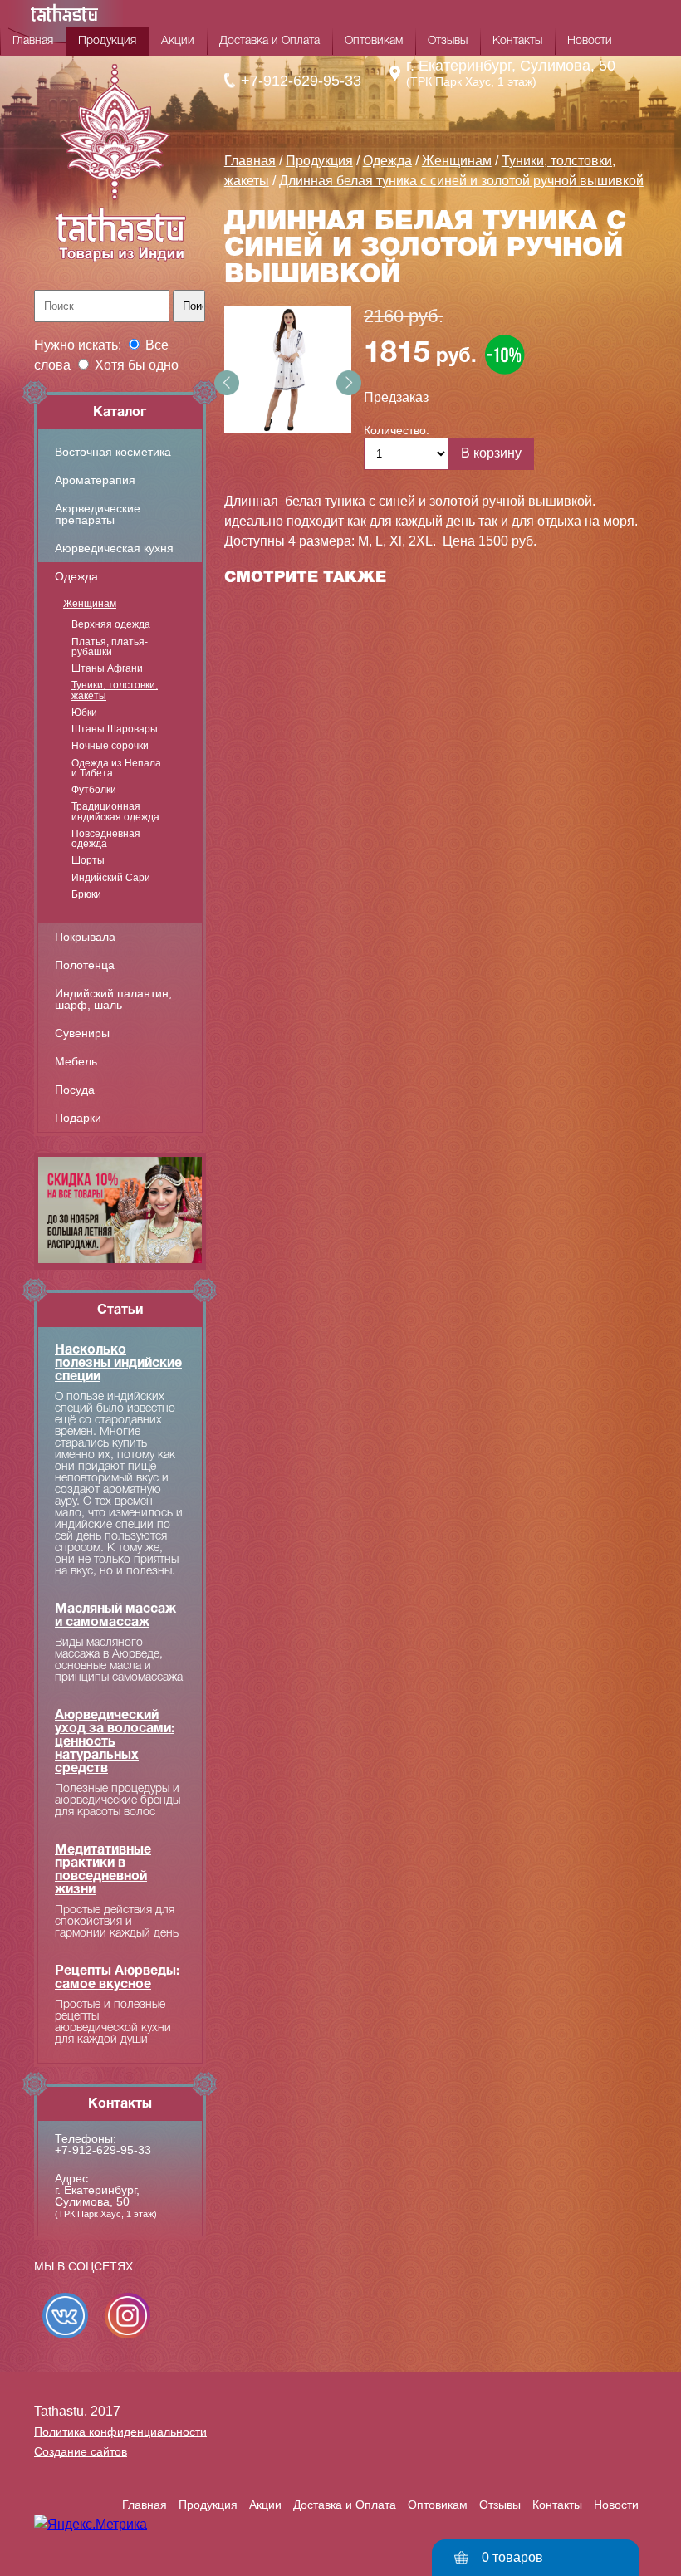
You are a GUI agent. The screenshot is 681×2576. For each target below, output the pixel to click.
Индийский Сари (111, 878)
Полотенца (85, 965)
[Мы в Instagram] (127, 2316)
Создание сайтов (81, 2451)
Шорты (88, 860)
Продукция (107, 41)
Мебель (76, 1061)
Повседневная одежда (106, 839)
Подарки (78, 1118)
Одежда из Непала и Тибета (116, 769)
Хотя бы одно (137, 365)
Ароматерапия (95, 480)
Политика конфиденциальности (120, 2432)
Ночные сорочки (110, 746)
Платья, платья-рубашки (110, 647)
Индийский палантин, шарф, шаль (113, 999)
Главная (33, 41)
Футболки (94, 790)
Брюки (86, 894)
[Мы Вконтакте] (65, 2316)
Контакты (517, 41)
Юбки (84, 713)
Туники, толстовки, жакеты (115, 691)
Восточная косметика (113, 452)
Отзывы (448, 41)
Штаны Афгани (107, 668)
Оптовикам (374, 41)
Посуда (75, 1090)
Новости (590, 41)
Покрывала (85, 937)
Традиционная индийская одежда (115, 812)
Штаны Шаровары (115, 729)
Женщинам (90, 604)
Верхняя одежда (111, 624)
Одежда (76, 576)
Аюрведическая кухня (114, 548)
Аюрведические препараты (98, 514)
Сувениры (82, 1033)
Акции (178, 41)
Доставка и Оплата (269, 41)
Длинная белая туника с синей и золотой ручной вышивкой (461, 181)
